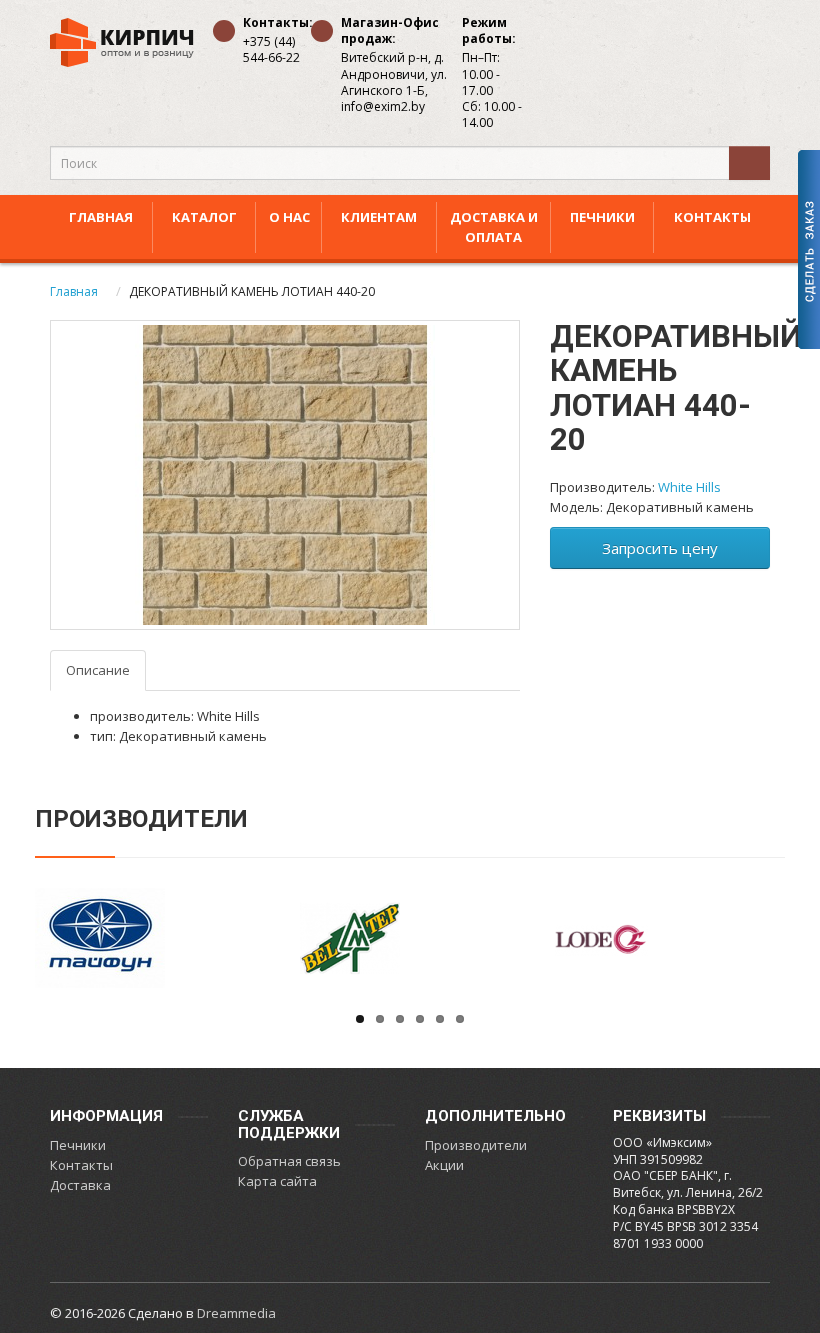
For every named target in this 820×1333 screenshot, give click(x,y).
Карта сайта (277, 1181)
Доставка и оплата (494, 227)
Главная (101, 217)
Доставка (80, 1185)
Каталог (204, 217)
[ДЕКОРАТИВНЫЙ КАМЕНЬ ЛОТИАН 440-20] (285, 475)
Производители (476, 1145)
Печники (602, 217)
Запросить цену (660, 548)
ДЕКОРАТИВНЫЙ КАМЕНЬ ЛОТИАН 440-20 (252, 291)
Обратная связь (289, 1161)
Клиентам (379, 217)
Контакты (712, 217)
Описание (98, 670)
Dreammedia (236, 1313)
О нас (289, 217)
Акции (444, 1165)
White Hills (689, 487)
